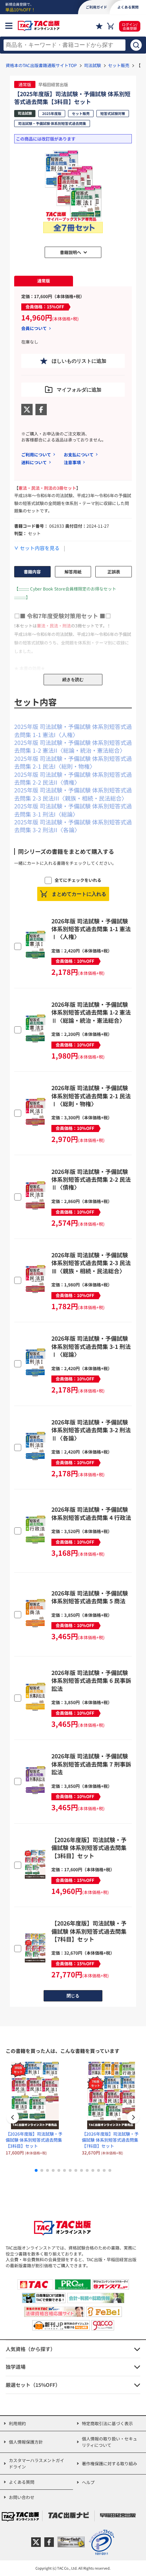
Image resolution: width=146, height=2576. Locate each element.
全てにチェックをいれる (78, 880)
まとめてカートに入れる (79, 894)
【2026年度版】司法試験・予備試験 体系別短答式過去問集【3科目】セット (89, 1848)
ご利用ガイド (96, 7)
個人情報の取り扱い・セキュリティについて (109, 2442)
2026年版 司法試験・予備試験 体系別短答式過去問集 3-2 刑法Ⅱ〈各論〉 (91, 1430)
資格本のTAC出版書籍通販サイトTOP (41, 65)
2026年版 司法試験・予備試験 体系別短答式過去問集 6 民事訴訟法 (91, 1680)
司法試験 (92, 65)
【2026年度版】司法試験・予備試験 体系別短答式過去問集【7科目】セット (89, 1931)
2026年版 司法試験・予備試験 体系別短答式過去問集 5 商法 (90, 1597)
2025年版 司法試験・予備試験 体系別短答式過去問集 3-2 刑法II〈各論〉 (73, 826)
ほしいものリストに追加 (79, 361)
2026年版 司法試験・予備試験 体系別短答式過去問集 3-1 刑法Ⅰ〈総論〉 (91, 1346)
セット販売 (119, 65)
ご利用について (36, 454)
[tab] (44, 281)
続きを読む (73, 680)
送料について (34, 462)
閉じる (73, 1996)
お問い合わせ (22, 2497)
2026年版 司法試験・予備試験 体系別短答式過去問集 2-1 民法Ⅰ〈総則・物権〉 (91, 1096)
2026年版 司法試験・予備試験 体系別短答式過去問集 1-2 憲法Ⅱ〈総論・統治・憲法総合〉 (91, 1012)
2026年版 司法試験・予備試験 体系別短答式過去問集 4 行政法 (91, 1513)
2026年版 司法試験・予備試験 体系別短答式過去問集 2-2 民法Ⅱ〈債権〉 (91, 1179)
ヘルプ (88, 2482)
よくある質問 (22, 2482)
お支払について (79, 454)
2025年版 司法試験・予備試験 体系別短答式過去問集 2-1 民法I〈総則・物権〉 (73, 762)
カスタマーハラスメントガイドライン (36, 2463)
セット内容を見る (40, 548)
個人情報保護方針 (26, 2442)
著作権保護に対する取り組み (109, 2463)
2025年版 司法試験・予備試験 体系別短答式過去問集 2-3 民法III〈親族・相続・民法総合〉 (73, 794)
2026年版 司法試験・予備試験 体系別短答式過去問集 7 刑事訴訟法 (91, 1764)
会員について (34, 328)
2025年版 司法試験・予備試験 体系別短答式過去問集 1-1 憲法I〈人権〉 (73, 730)
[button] (133, 2118)
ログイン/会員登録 (130, 26)
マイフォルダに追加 (79, 390)
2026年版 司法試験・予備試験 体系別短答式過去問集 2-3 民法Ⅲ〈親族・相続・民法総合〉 (91, 1263)
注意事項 (72, 462)
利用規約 (17, 2423)
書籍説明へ (71, 252)
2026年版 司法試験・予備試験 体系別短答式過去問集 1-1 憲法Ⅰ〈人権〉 (91, 929)
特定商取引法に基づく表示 (107, 2423)
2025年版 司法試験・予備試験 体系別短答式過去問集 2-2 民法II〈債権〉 (73, 778)
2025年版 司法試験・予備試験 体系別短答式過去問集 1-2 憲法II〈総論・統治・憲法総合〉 (73, 746)
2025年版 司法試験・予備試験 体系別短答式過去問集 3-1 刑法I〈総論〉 (73, 810)
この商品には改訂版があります (46, 139)
